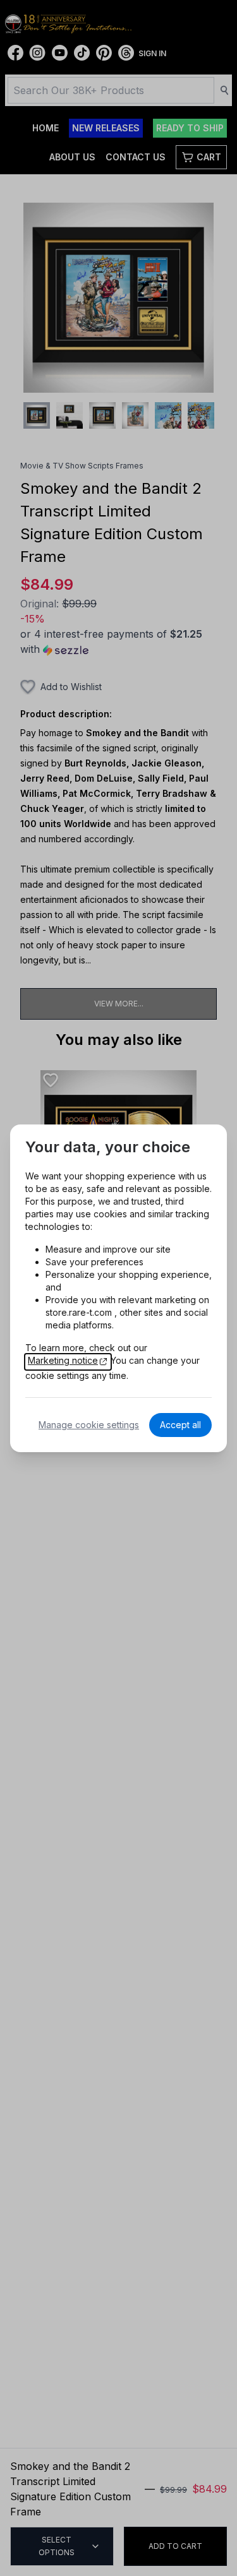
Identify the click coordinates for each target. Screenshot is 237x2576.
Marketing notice (63, 1360)
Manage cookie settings (89, 1425)
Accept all (180, 1425)
